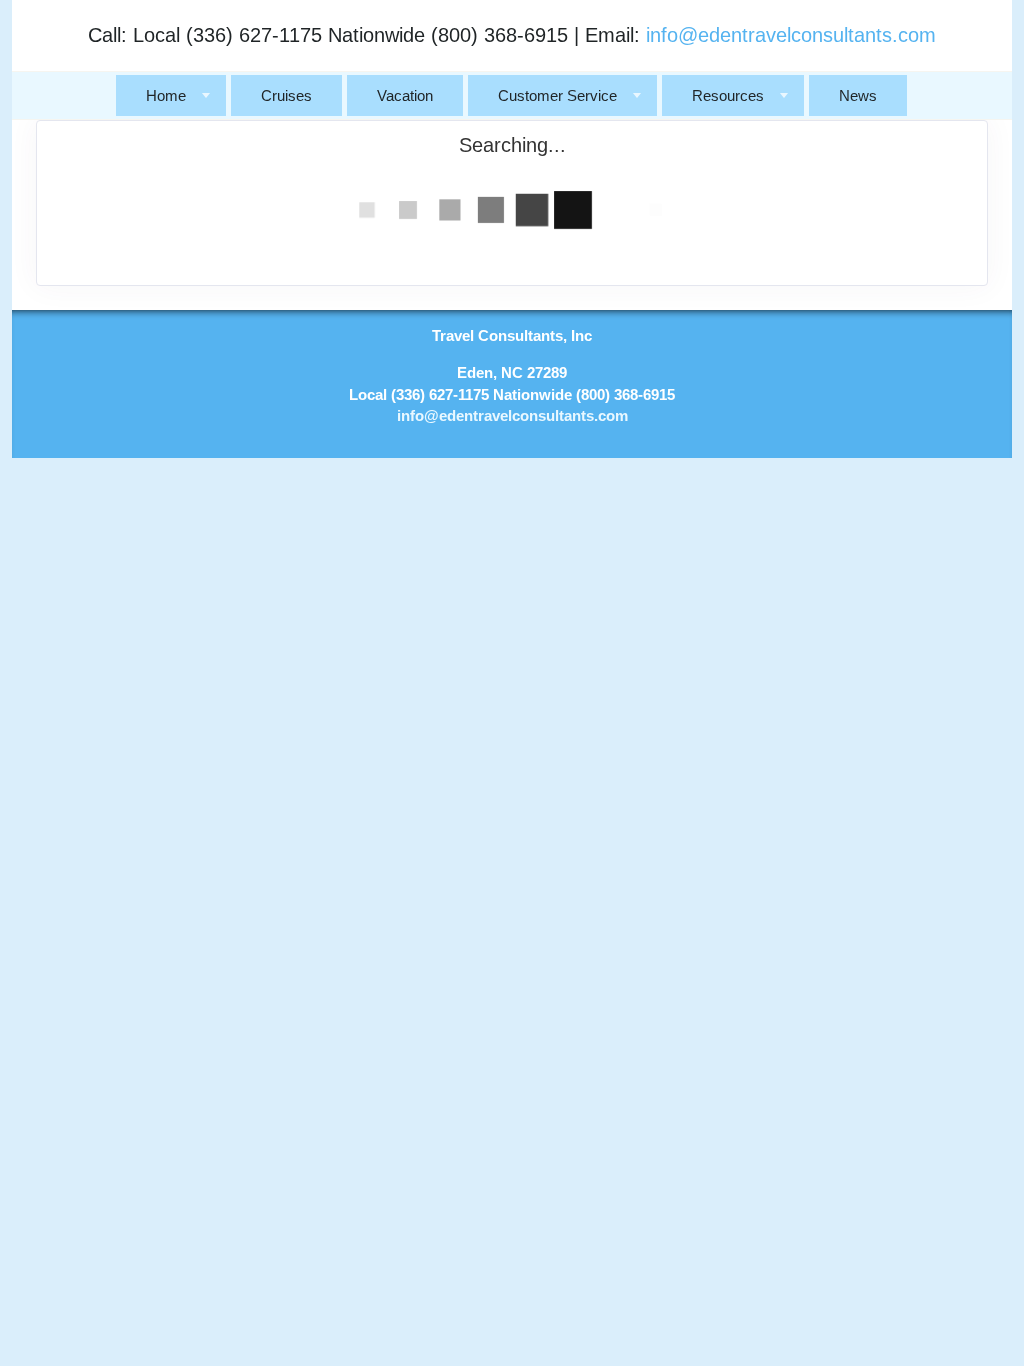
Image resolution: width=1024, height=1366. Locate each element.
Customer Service (557, 95)
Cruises (286, 95)
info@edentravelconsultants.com (791, 35)
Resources (728, 95)
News (858, 95)
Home (166, 95)
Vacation (405, 95)
